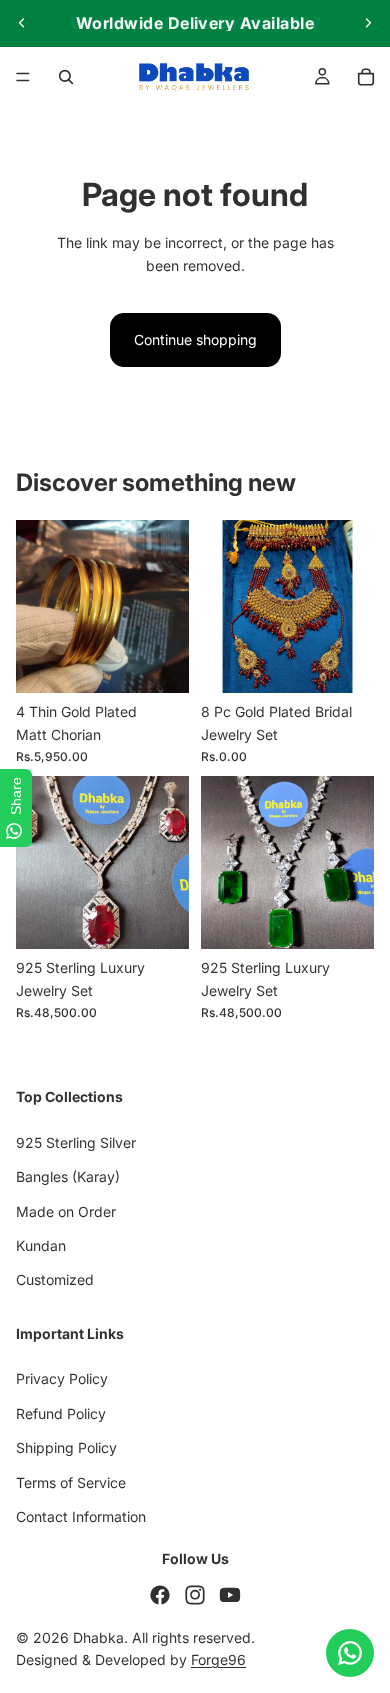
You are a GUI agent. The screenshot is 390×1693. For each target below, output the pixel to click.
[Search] (66, 77)
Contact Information (81, 1516)
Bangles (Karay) (68, 1177)
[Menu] (23, 77)
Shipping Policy (66, 1448)
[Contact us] (350, 1653)
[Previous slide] (22, 23)
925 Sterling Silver (76, 1142)
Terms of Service (71, 1482)
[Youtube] (230, 1595)
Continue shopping (195, 339)
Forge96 (218, 1660)
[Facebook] (160, 1595)
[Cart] (366, 77)
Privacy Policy (62, 1379)
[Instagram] (195, 1595)
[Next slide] (368, 23)
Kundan (41, 1245)
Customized (55, 1280)
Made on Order (66, 1211)
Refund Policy (61, 1413)
